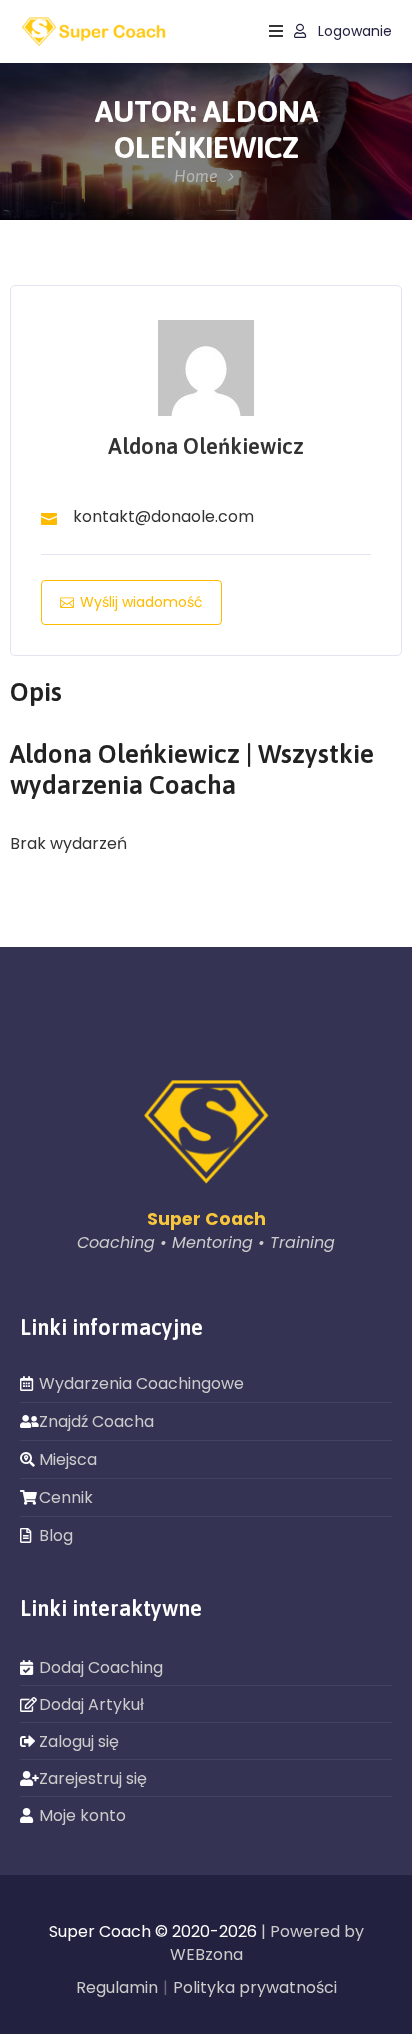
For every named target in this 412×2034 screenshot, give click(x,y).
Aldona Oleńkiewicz (206, 446)
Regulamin (117, 1987)
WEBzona (206, 1954)
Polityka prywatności (255, 1987)
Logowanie (353, 31)
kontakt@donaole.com (163, 516)
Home (196, 176)
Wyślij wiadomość (141, 602)
